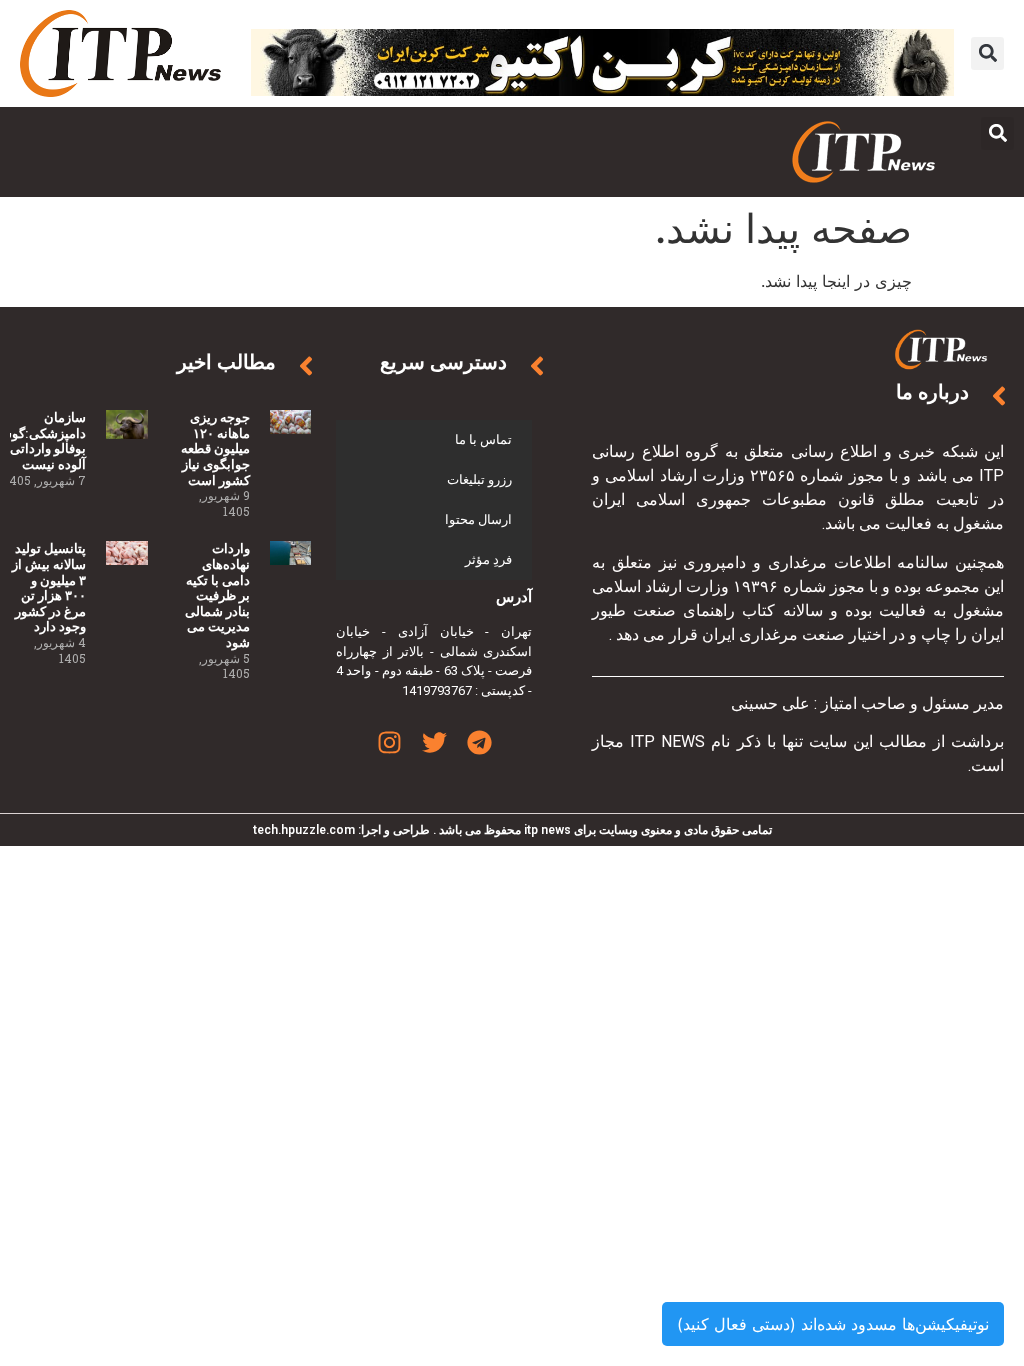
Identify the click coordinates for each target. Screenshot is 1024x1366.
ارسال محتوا (478, 519)
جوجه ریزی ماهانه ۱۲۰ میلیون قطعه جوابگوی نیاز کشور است (215, 448)
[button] (987, 53)
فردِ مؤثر (488, 559)
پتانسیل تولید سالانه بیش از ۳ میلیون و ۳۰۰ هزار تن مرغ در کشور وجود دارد (49, 587)
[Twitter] (434, 742)
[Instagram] (389, 742)
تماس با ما (483, 439)
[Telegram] (479, 742)
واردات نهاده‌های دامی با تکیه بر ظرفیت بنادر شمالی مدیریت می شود (217, 595)
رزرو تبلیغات (479, 479)
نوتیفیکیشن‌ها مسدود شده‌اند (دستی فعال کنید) (833, 1324)
